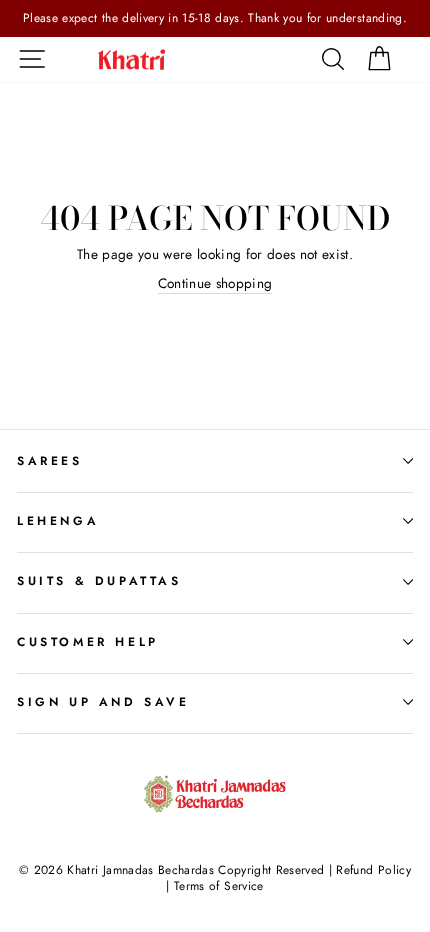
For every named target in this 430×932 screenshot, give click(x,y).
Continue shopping (215, 283)
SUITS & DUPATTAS (99, 581)
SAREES (50, 461)
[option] (215, 18)
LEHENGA (58, 521)
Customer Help (88, 642)
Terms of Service (218, 886)
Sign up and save (103, 702)
